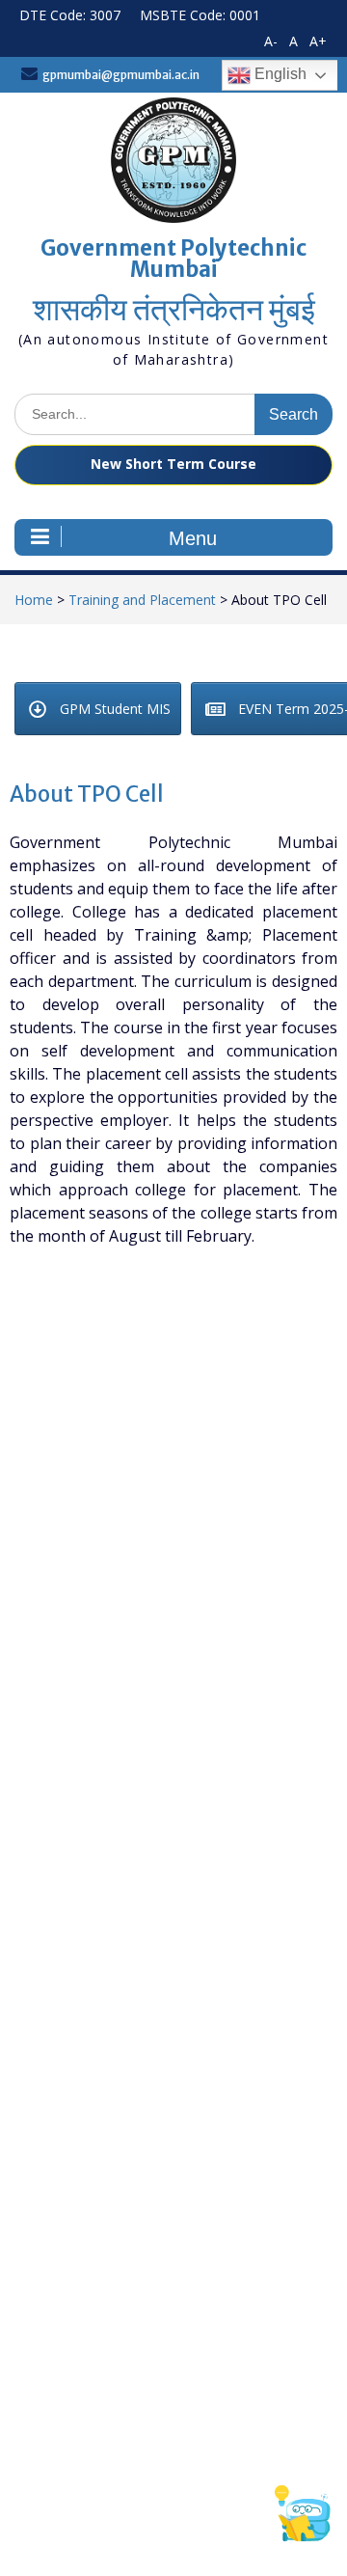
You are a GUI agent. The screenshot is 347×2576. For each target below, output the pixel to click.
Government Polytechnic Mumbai (173, 259)
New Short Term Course (173, 464)
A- (271, 41)
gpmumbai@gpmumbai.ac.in (121, 75)
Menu (193, 538)
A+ (318, 41)
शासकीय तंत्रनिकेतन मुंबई (174, 310)
